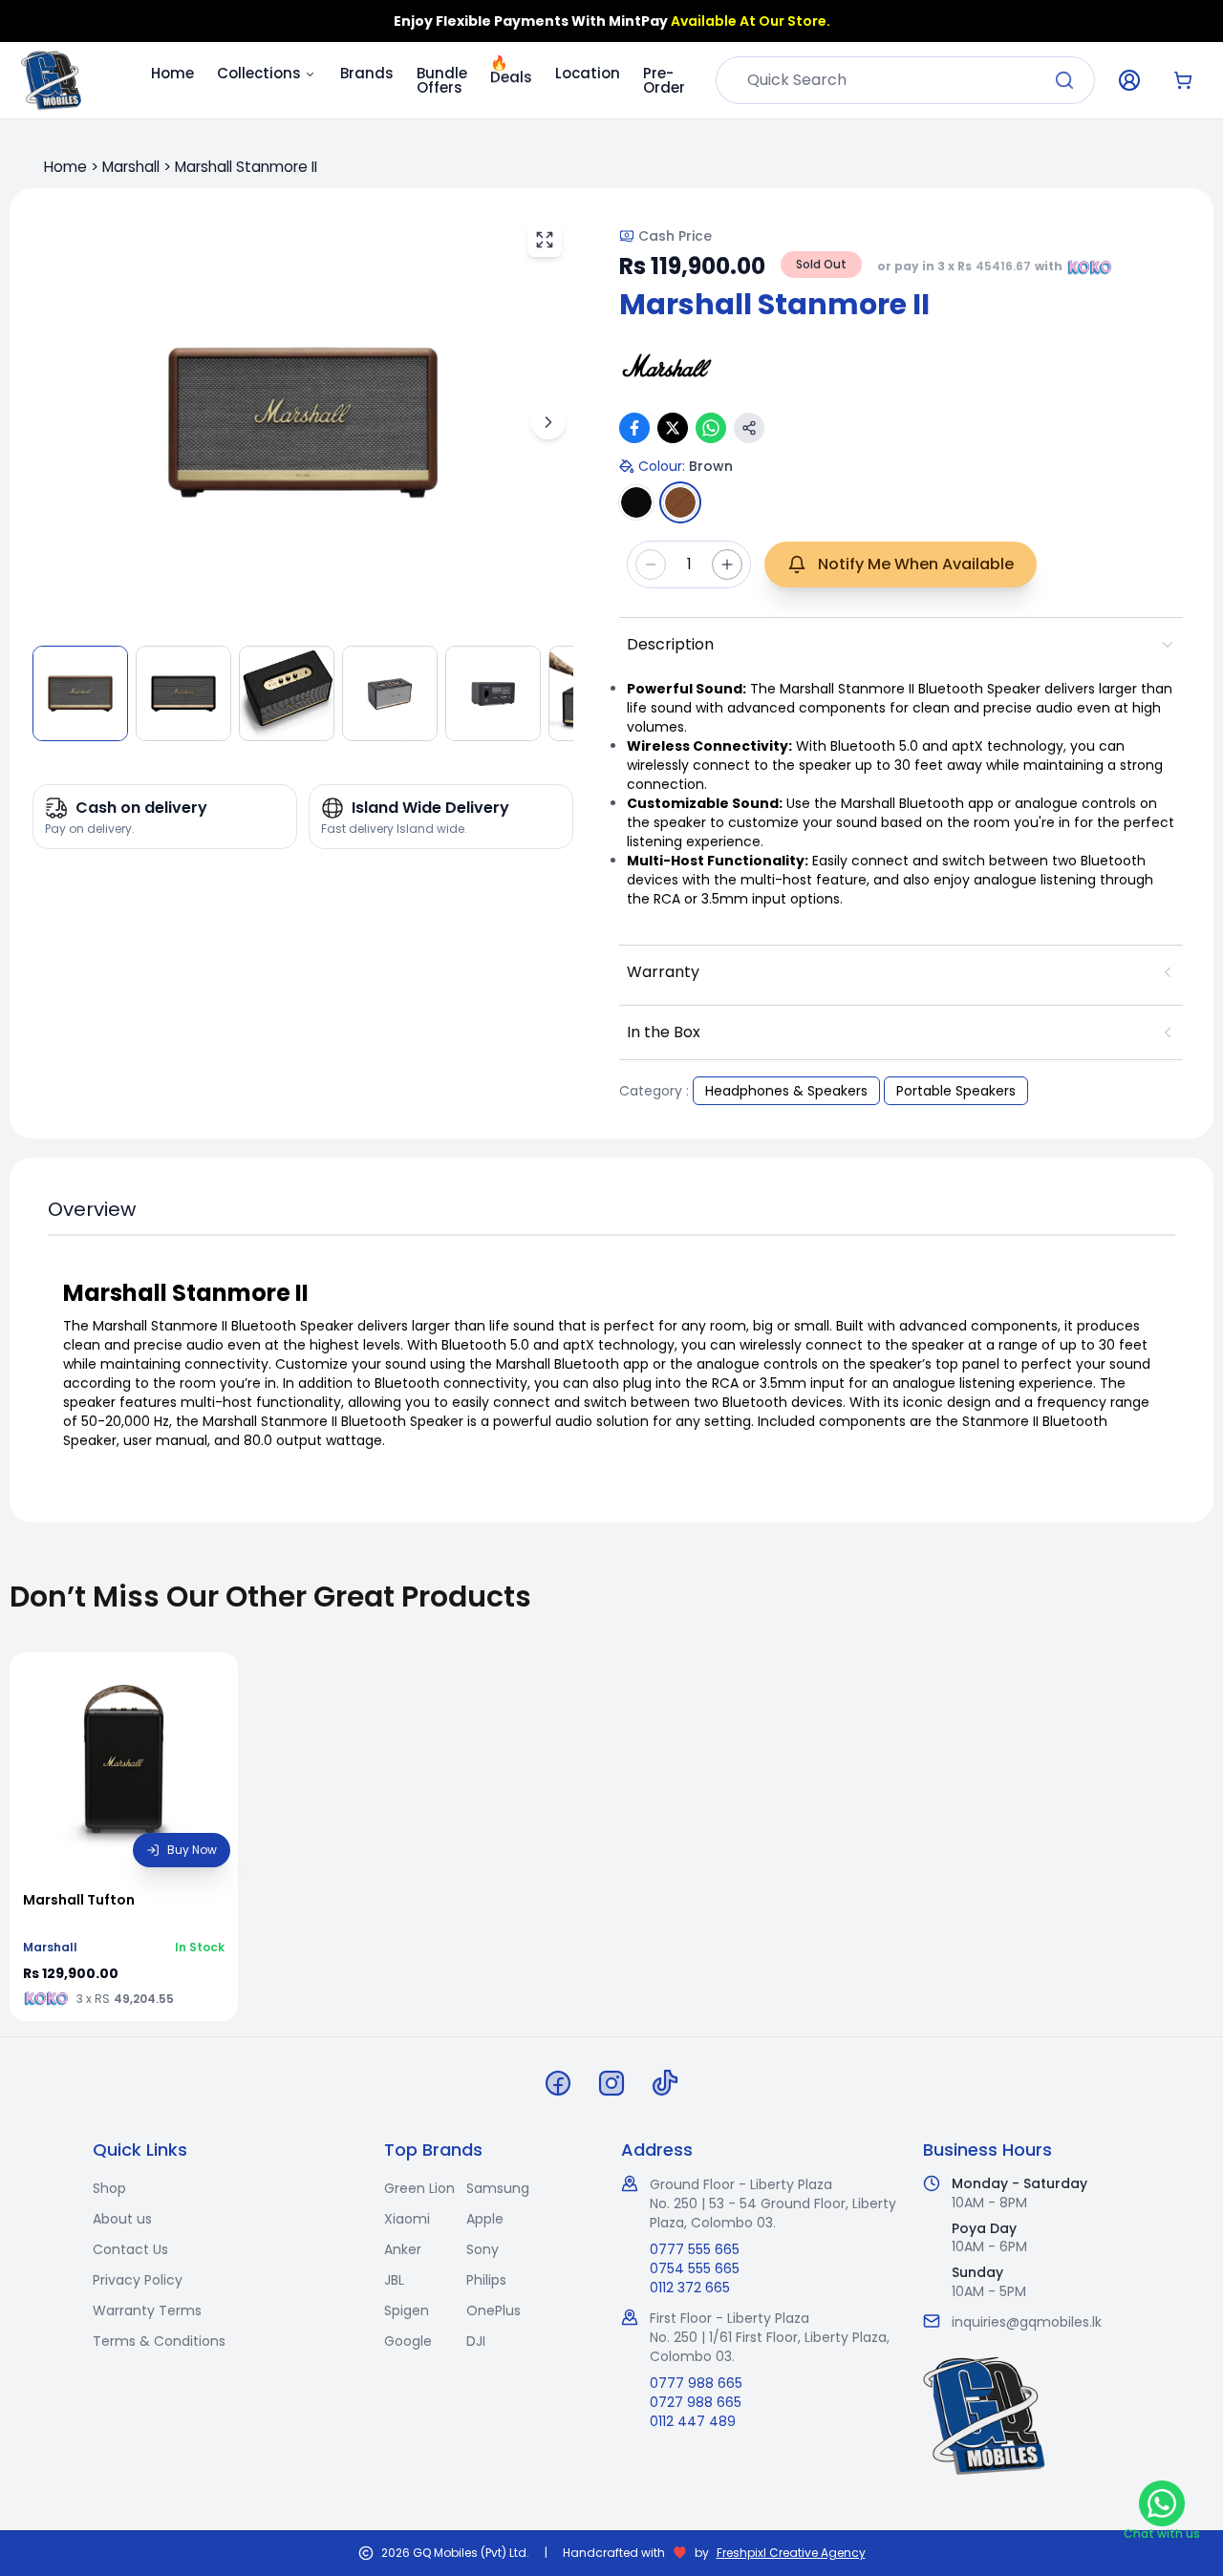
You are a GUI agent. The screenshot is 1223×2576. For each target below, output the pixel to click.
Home (172, 73)
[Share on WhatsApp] (711, 428)
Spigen (407, 2310)
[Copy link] (749, 428)
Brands (367, 73)
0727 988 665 (696, 2402)
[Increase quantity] (727, 564)
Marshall (131, 167)
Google (408, 2341)
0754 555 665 (695, 2268)
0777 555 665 (695, 2249)
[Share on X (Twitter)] (673, 428)
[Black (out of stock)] (636, 502)
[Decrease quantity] (651, 564)
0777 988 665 (696, 2383)
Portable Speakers (956, 1091)
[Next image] (548, 422)
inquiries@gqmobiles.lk (1027, 2322)
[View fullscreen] (545, 240)
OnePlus (493, 2310)
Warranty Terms (147, 2310)
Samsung (498, 2188)
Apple (485, 2219)
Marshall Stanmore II (246, 167)
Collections (259, 73)
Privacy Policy (138, 2280)
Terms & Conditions (159, 2341)
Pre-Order (664, 80)
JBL (394, 2280)
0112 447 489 (693, 2421)
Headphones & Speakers (786, 1091)
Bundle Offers (442, 80)
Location (588, 73)
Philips (486, 2280)
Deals (511, 75)
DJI (476, 2341)
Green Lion (419, 2188)
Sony (483, 2249)
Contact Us (130, 2249)
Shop (109, 2188)
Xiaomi (407, 2219)
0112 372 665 (690, 2288)
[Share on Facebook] (634, 428)
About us (122, 2219)
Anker (403, 2249)
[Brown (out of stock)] (680, 502)
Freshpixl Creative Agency (791, 2553)
